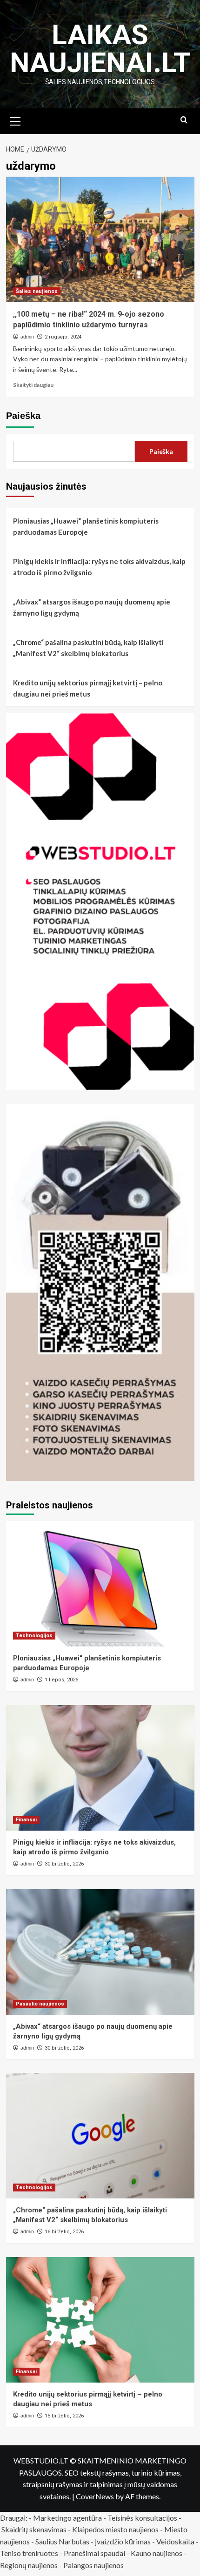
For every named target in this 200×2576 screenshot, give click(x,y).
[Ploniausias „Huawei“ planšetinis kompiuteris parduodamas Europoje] (100, 1584)
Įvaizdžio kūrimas (123, 2541)
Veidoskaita (175, 2541)
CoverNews (95, 2496)
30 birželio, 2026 (64, 1864)
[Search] (184, 120)
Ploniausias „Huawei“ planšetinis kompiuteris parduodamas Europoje (86, 526)
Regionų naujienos (29, 2565)
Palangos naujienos (93, 2565)
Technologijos (34, 1636)
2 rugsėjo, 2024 (63, 337)
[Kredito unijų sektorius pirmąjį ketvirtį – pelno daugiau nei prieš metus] (100, 2320)
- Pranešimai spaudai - (95, 2553)
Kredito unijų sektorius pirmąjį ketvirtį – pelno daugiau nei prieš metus (88, 688)
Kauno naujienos (157, 2553)
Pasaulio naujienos (40, 2004)
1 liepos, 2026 (61, 1680)
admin (27, 337)
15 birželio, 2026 (64, 2416)
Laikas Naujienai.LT (100, 49)
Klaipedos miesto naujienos (115, 2529)
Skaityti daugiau (33, 385)
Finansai (26, 1820)
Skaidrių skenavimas (34, 2529)
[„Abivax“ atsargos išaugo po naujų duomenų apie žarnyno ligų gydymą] (100, 1952)
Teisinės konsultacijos (142, 2518)
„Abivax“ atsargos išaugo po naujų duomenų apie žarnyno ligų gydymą (92, 607)
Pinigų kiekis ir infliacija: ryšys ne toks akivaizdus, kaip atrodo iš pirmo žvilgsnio (99, 567)
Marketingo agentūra (67, 2518)
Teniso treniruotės (29, 2553)
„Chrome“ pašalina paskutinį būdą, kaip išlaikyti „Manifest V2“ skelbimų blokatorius (88, 648)
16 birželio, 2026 (64, 2232)
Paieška (23, 416)
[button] (15, 120)
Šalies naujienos (37, 291)
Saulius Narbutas (62, 2541)
